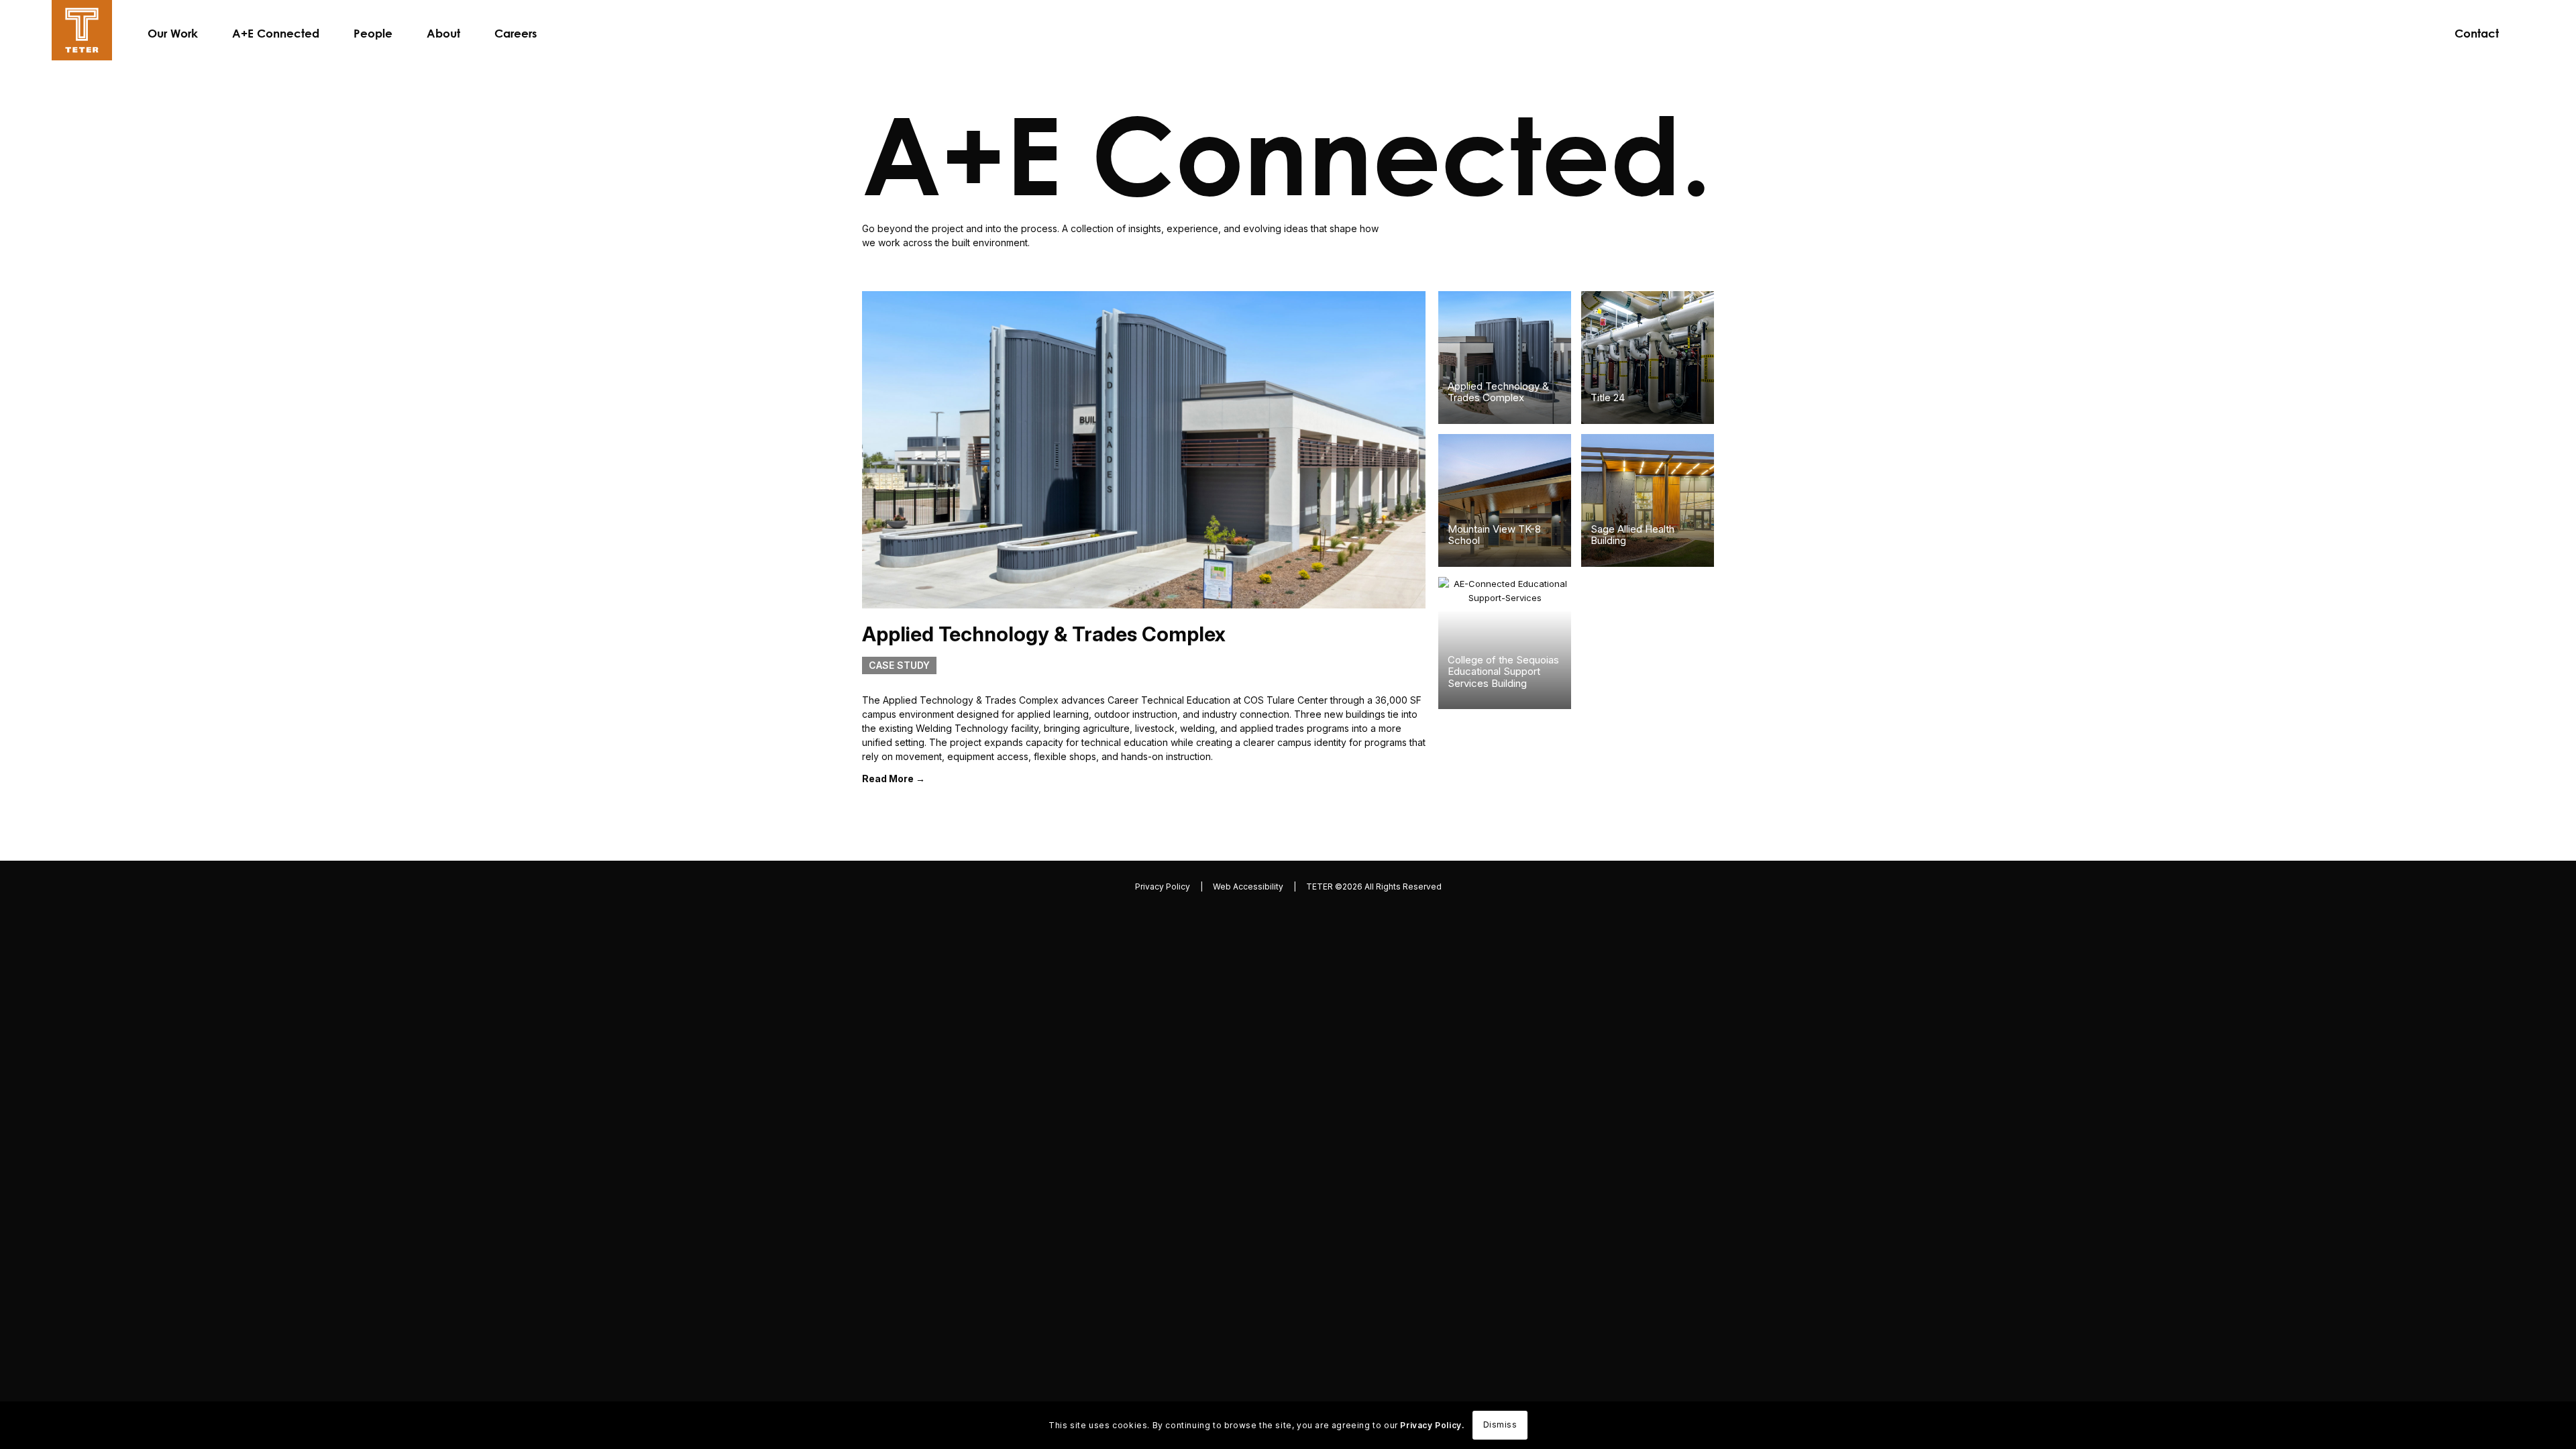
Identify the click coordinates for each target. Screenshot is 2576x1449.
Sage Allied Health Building (1632, 535)
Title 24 (1608, 397)
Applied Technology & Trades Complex (1498, 392)
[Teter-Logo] (82, 30)
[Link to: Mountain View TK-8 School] (1505, 500)
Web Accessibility (1248, 890)
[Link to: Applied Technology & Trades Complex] (1505, 358)
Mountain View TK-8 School (1494, 535)
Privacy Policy (1163, 890)
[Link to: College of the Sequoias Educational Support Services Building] (1505, 643)
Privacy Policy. (1432, 1425)
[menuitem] (173, 34)
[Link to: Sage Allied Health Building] (1648, 500)
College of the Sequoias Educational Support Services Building (1503, 672)
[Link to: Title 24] (1648, 358)
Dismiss (1500, 1425)
